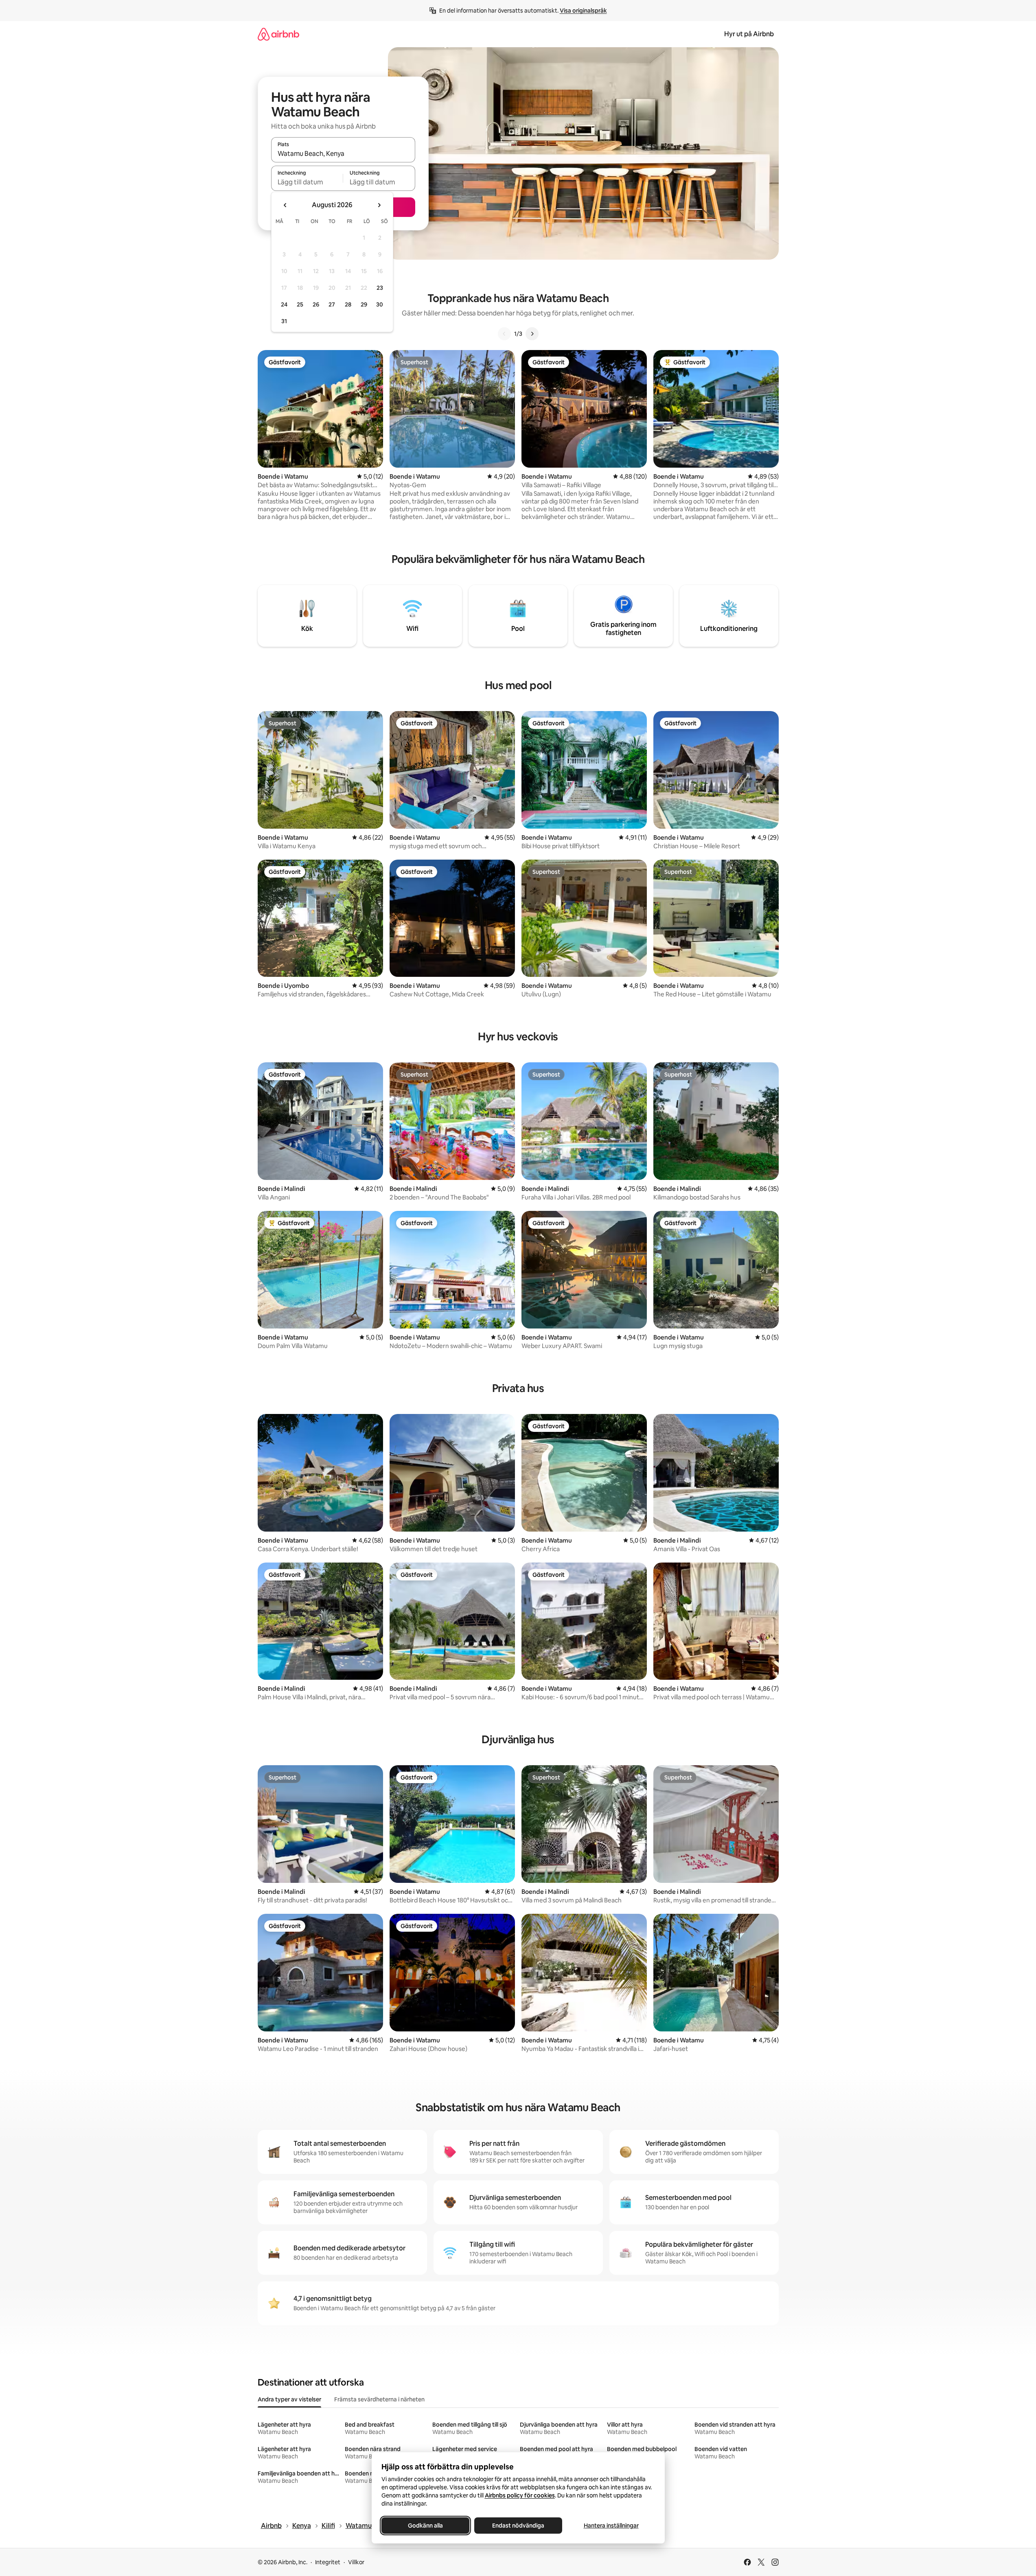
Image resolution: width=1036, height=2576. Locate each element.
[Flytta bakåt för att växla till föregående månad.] (285, 205)
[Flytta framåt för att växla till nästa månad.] (379, 205)
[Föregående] (504, 334)
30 (380, 304)
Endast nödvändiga (518, 2526)
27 (332, 304)
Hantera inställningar (611, 2526)
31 (284, 321)
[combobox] (343, 153)
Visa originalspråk (583, 11)
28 (348, 304)
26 (316, 304)
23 (380, 288)
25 (300, 304)
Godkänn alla (425, 2526)
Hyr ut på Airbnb (749, 34)
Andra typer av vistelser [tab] (289, 2399)
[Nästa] (532, 334)
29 (364, 304)
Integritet (328, 2562)
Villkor (356, 2562)
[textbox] (307, 182)
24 (284, 304)
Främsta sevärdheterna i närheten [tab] (379, 2399)
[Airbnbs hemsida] (278, 34)
